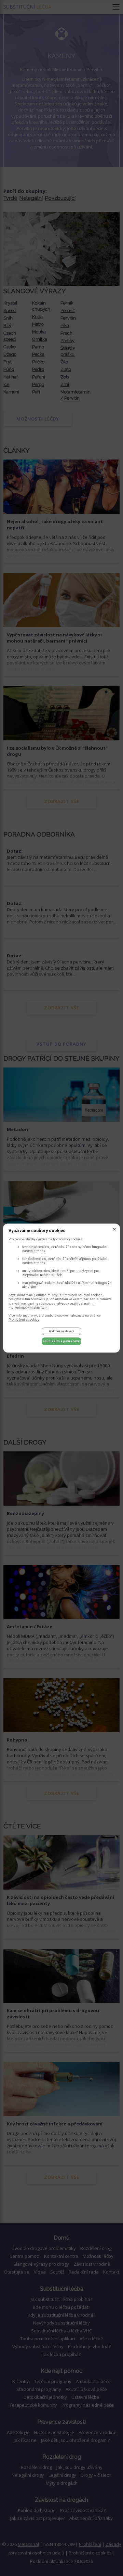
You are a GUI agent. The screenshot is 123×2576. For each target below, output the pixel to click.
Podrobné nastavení (61, 1332)
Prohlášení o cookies (24, 1319)
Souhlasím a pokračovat (61, 1341)
